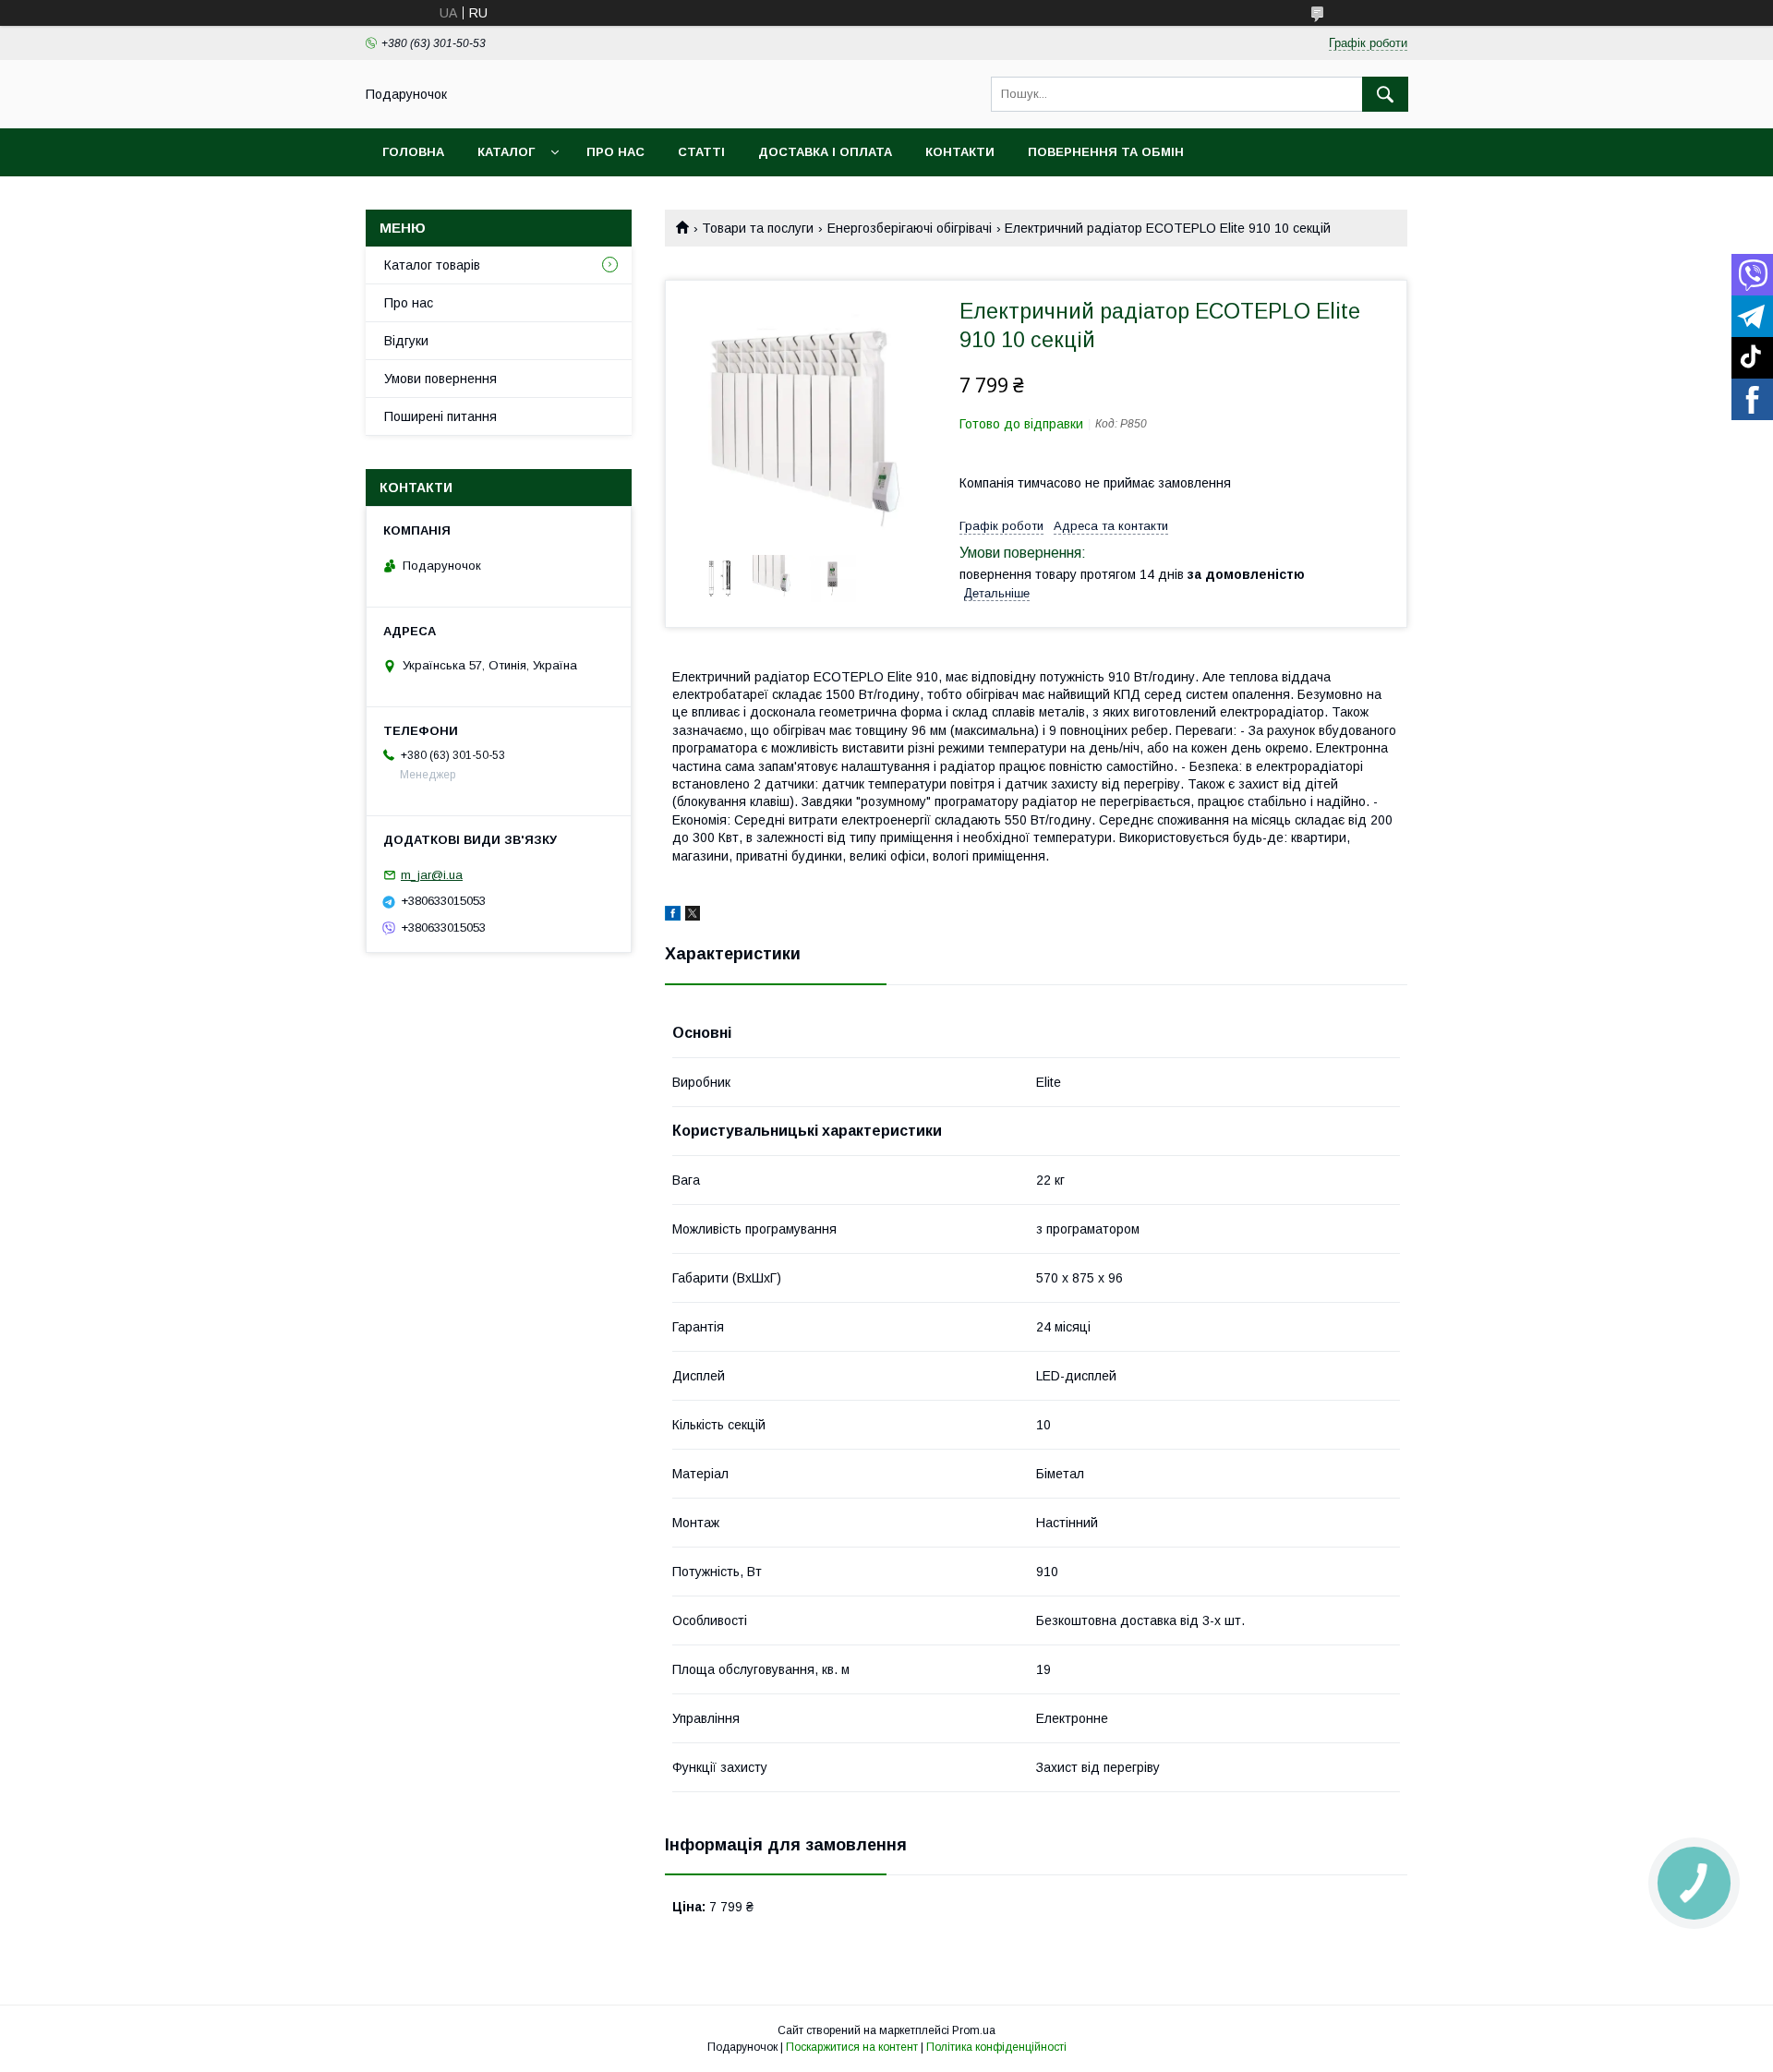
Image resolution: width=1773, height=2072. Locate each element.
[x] (693, 916)
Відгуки (406, 341)
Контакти (960, 152)
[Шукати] (1385, 94)
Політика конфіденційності (996, 2047)
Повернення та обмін (1106, 152)
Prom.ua (974, 2030)
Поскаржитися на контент (852, 2047)
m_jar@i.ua (432, 875)
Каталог (506, 152)
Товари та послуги (758, 228)
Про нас (615, 152)
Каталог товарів (432, 265)
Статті (701, 152)
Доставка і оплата (825, 152)
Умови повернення (440, 379)
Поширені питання (440, 416)
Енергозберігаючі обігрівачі (910, 228)
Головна (413, 152)
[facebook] (673, 916)
